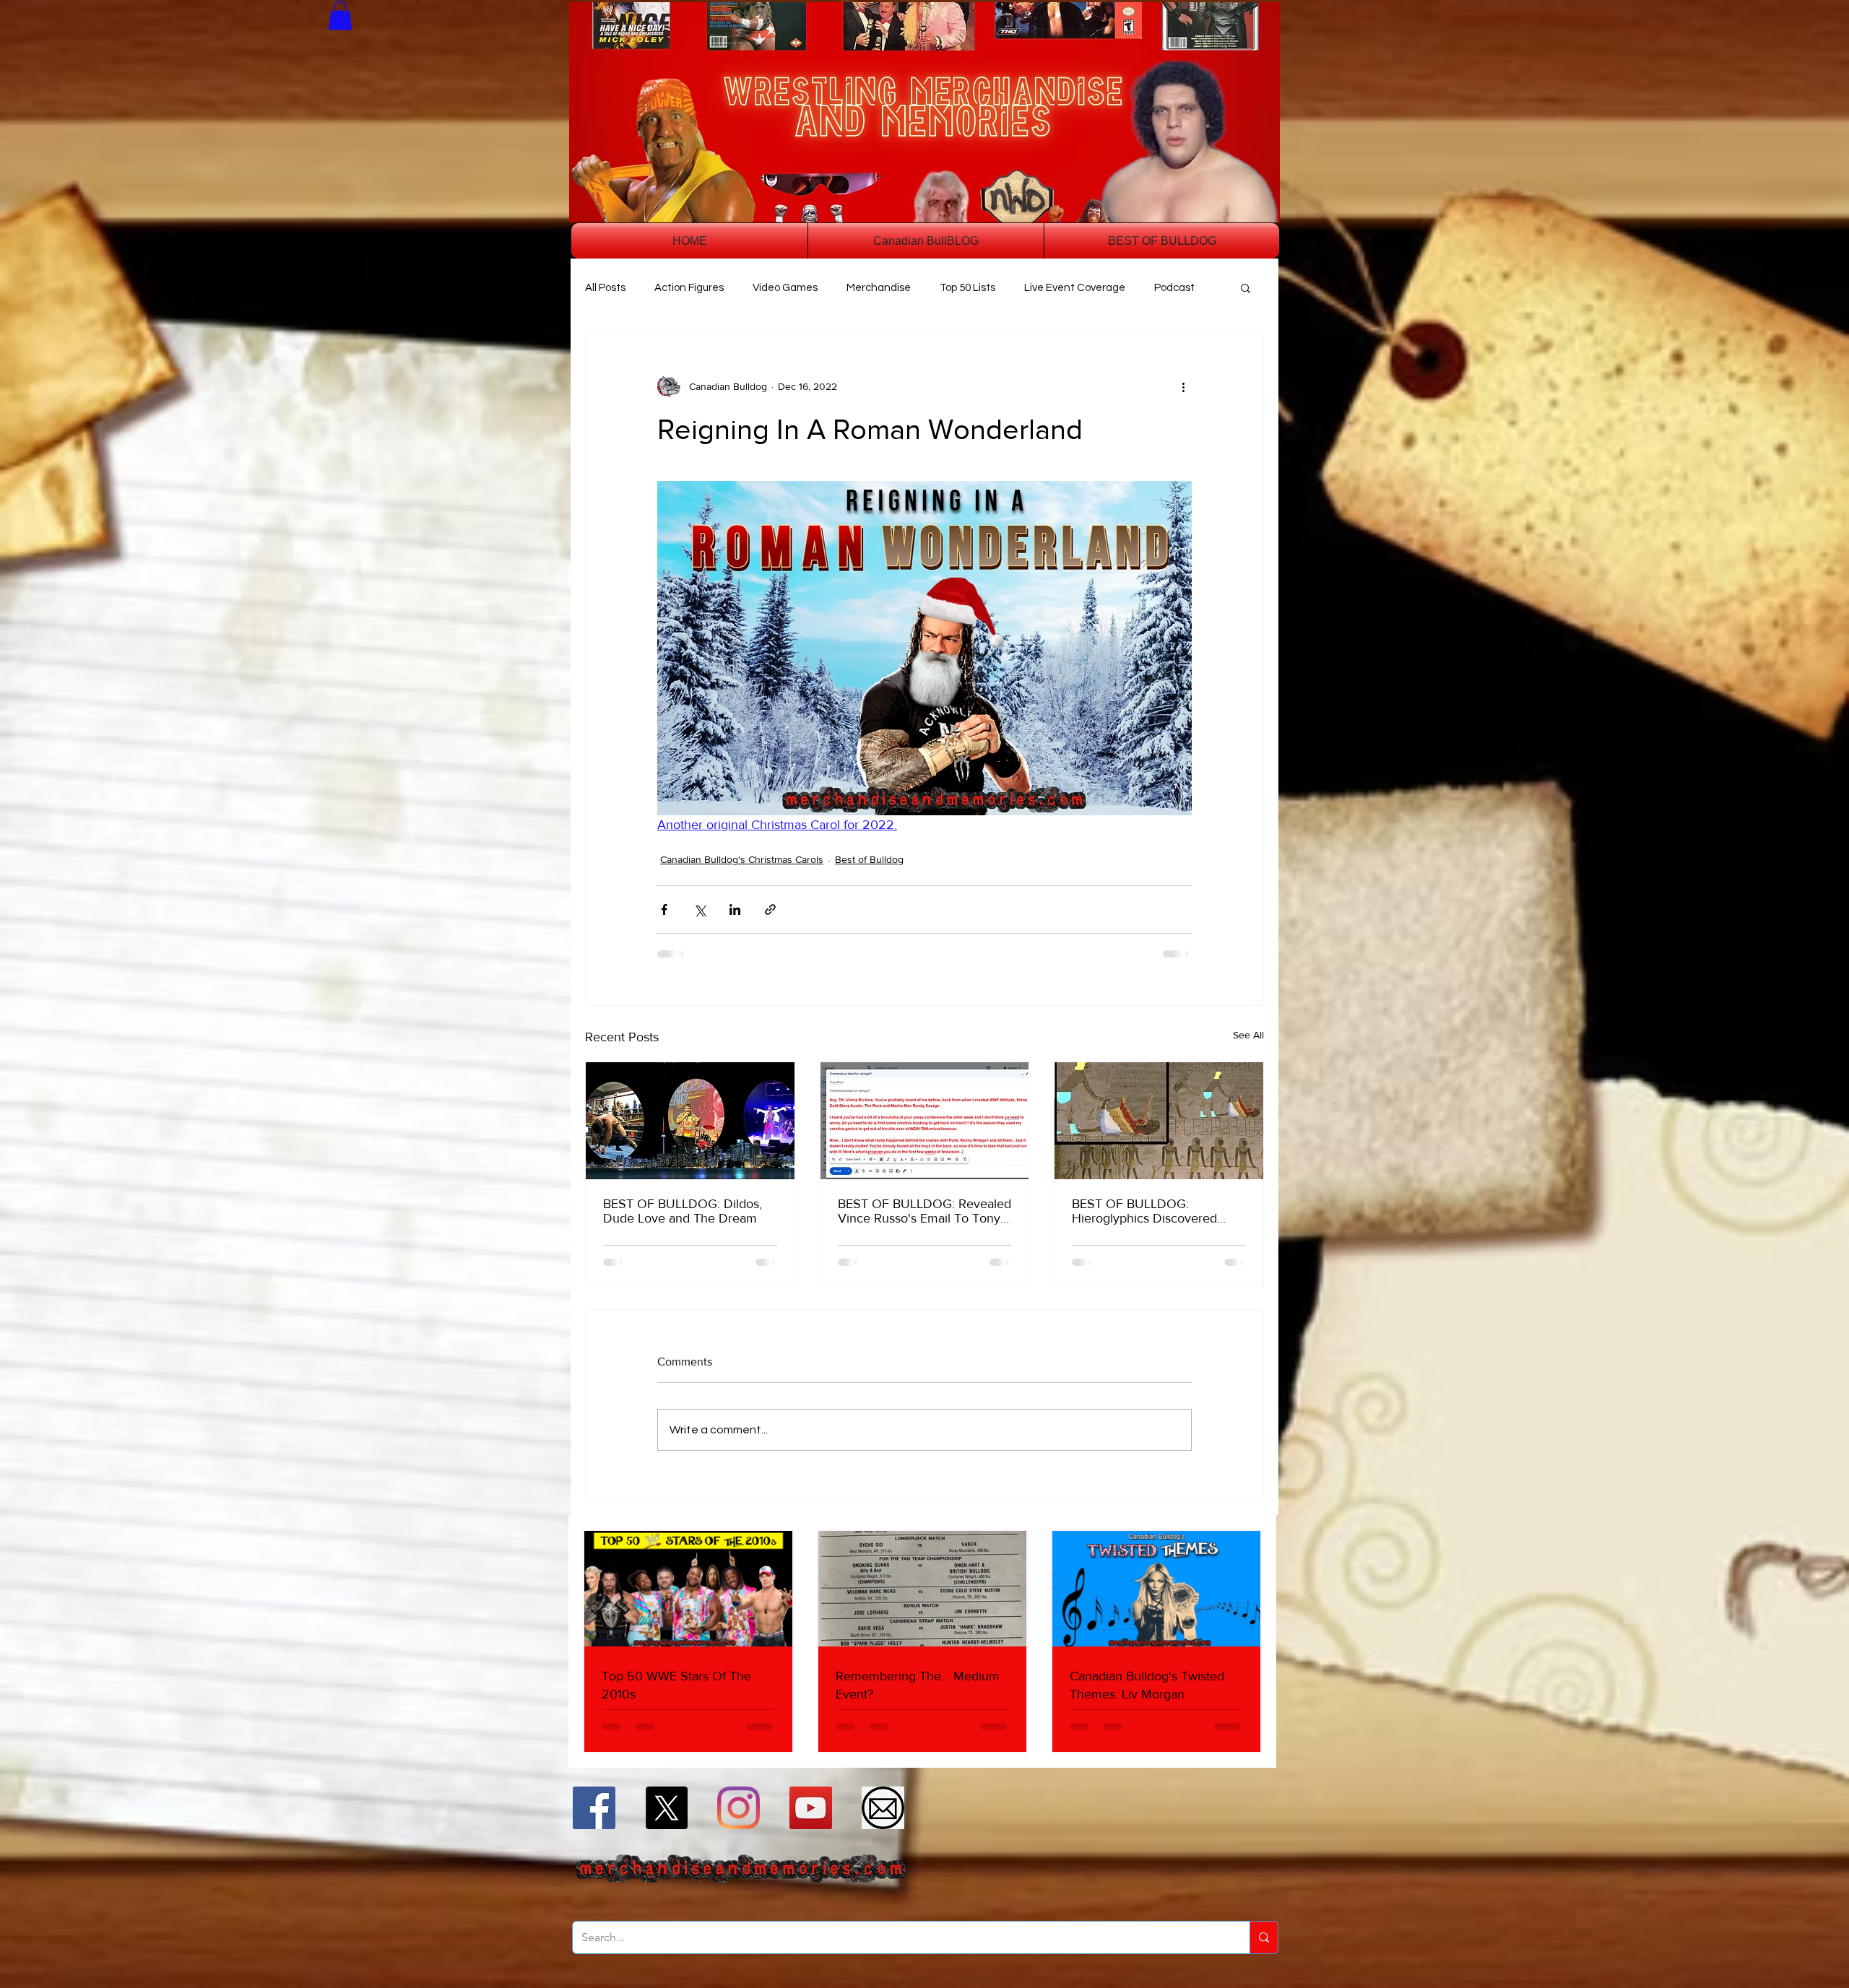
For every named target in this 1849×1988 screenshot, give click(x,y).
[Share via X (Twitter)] (700, 910)
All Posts (605, 288)
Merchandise (879, 288)
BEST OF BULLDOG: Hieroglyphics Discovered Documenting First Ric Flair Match (1148, 1211)
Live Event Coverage (1075, 288)
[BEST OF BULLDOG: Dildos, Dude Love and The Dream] (690, 1121)
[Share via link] (770, 910)
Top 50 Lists (967, 288)
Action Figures (689, 288)
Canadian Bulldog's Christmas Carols (742, 859)
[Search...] (1264, 1937)
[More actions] (1183, 386)
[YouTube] (811, 1808)
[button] (340, 16)
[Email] (883, 1808)
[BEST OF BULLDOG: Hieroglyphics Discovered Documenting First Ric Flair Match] (1159, 1121)
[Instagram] (739, 1808)
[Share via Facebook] (664, 910)
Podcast (1174, 288)
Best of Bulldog (869, 859)
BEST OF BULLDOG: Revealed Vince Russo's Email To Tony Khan (924, 1211)
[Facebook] (594, 1808)
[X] (666, 1808)
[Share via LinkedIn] (735, 910)
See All (1248, 1035)
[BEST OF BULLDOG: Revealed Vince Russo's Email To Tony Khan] (925, 1121)
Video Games (785, 288)
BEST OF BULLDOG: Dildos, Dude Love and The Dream (683, 1211)
